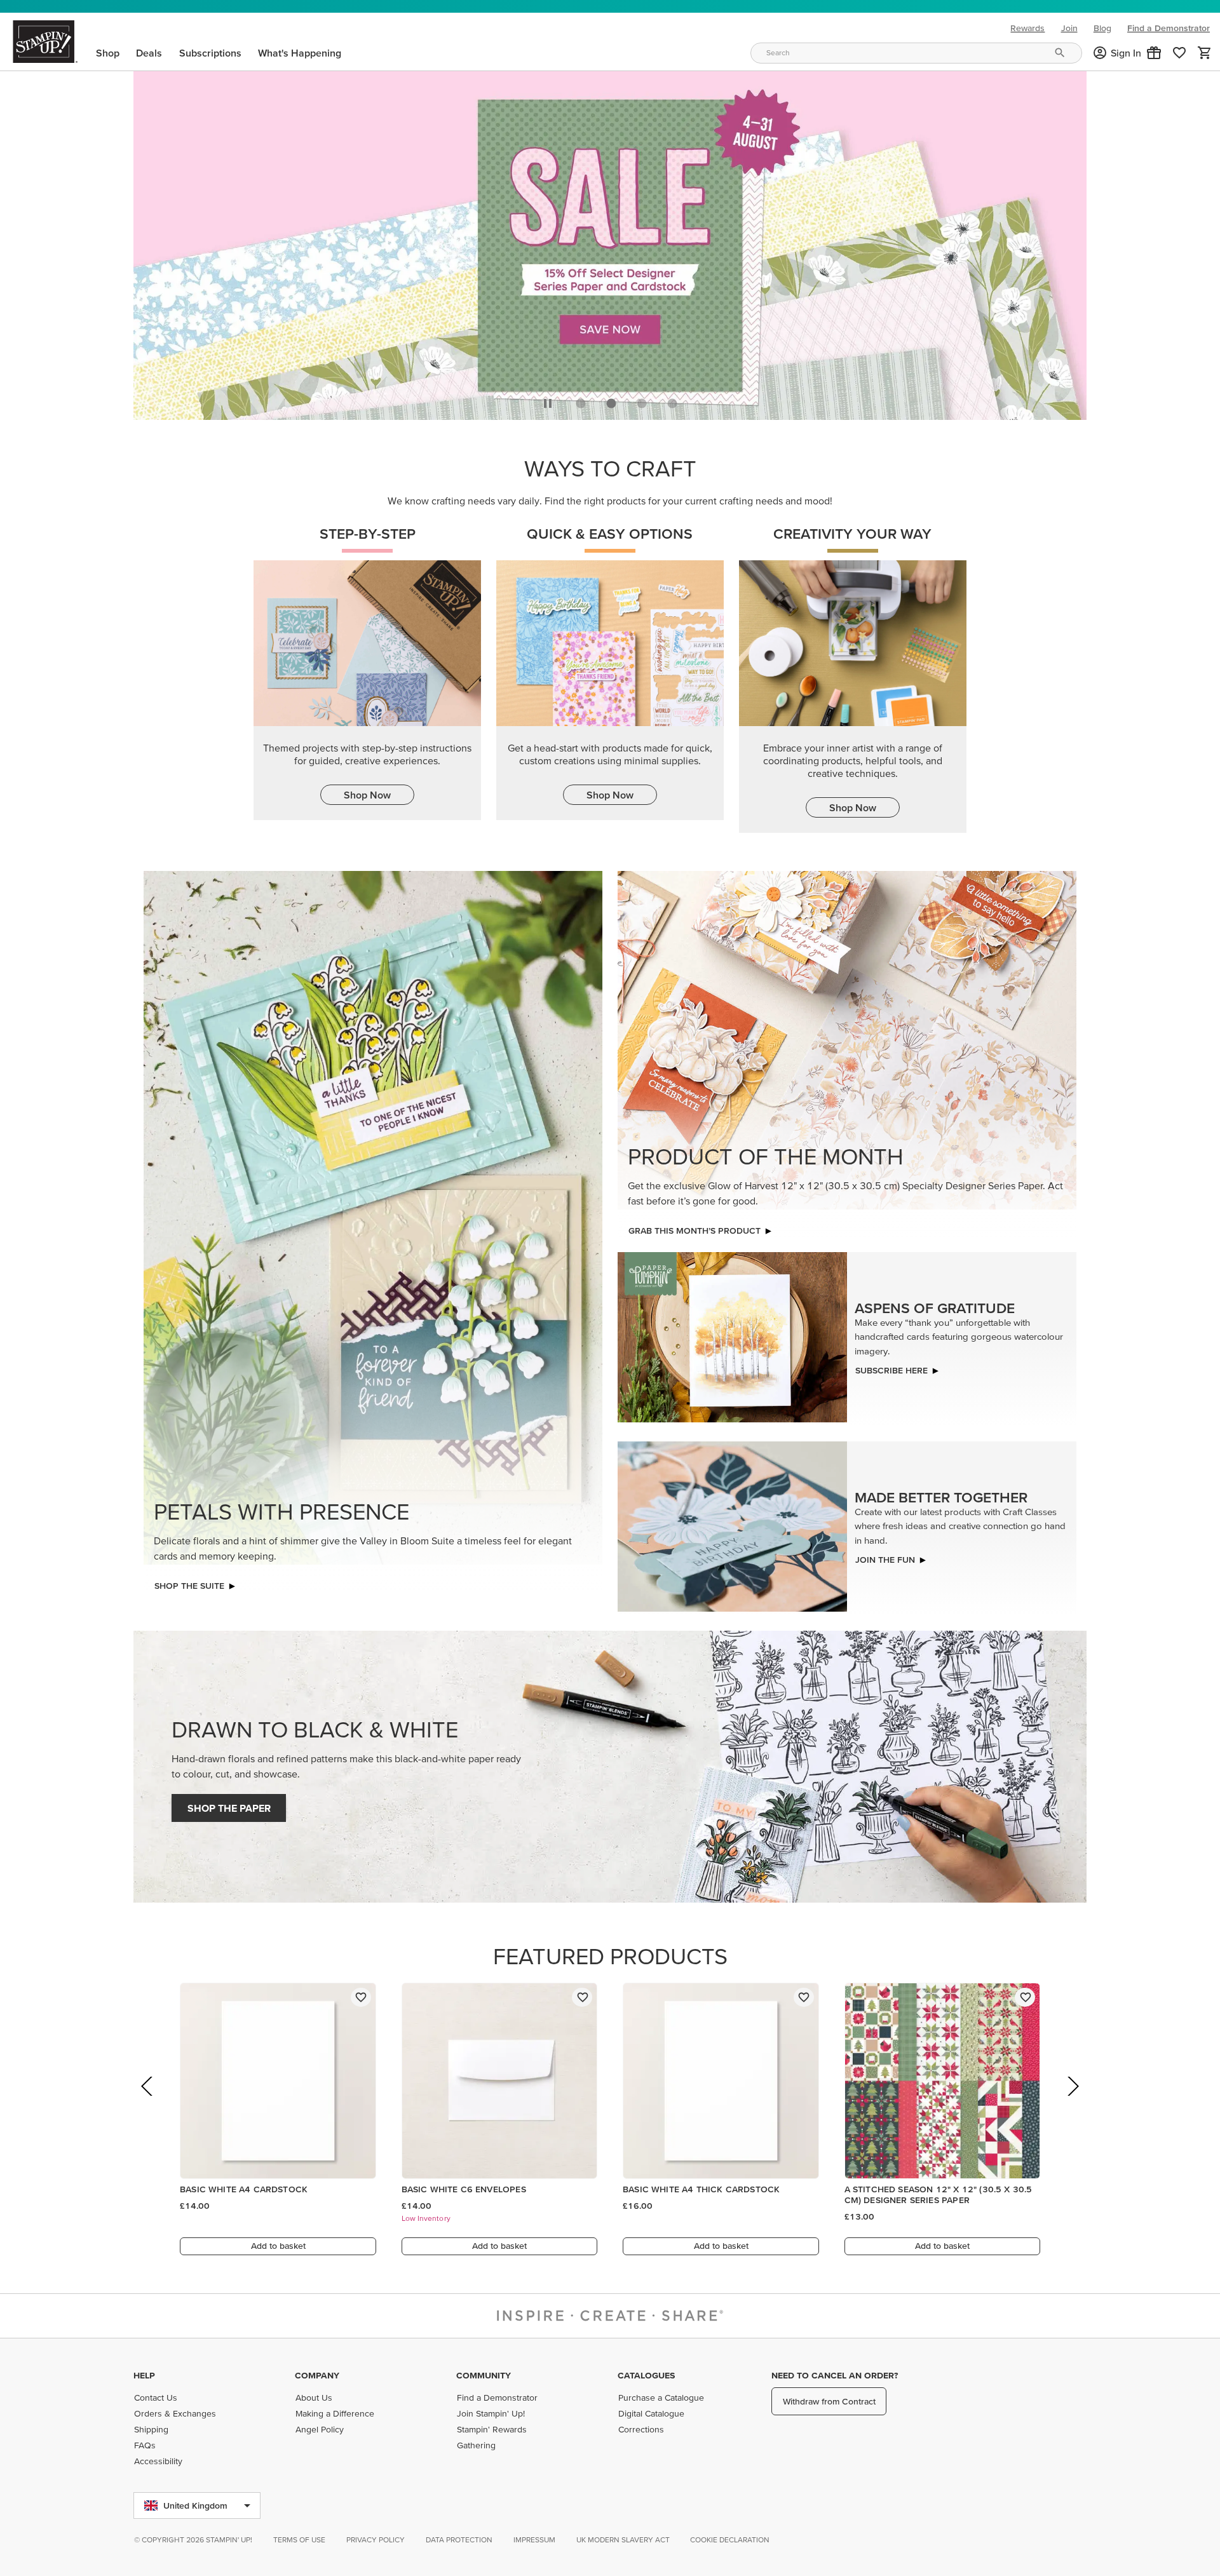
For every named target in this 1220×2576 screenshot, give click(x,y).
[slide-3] (672, 403)
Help (144, 2375)
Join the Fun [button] (885, 1560)
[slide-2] (642, 403)
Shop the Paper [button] (229, 1808)
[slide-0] (581, 403)
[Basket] (1205, 53)
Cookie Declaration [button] (730, 2539)
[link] (1179, 53)
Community (484, 2375)
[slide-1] (611, 403)
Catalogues (646, 2375)
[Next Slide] (1072, 2104)
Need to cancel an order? (835, 2375)
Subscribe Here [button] (891, 1370)
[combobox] (916, 53)
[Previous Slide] (148, 2104)
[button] (1154, 53)
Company (317, 2375)
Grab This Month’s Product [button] (695, 1231)
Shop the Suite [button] (189, 1586)
